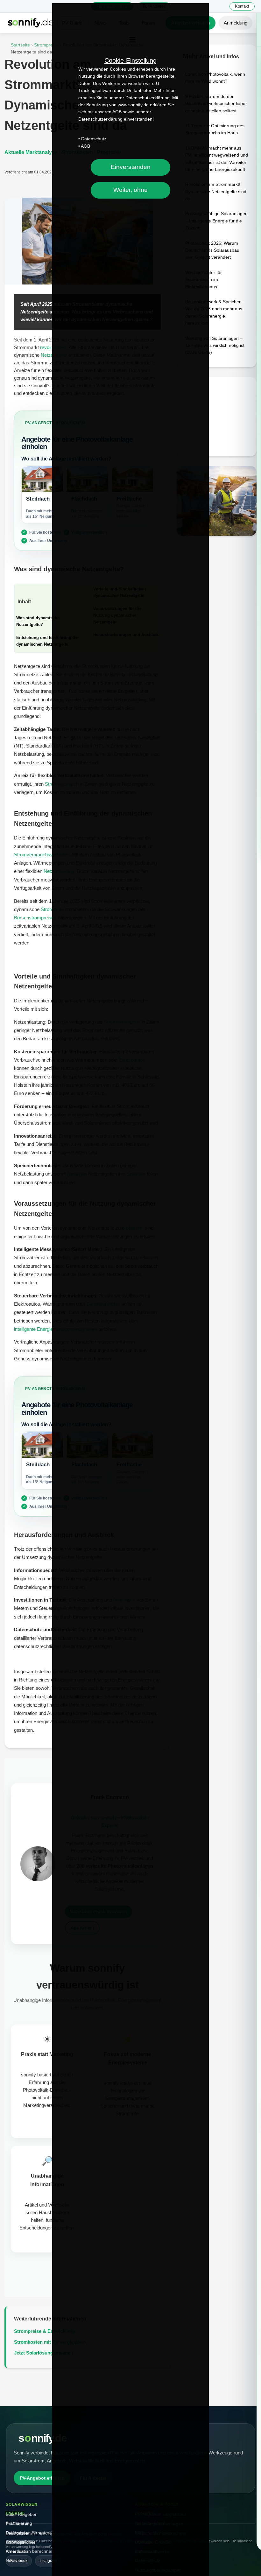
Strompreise (47, 45)
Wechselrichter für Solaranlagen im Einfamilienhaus (204, 280)
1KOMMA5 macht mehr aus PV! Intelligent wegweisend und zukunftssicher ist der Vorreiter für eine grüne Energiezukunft (217, 159)
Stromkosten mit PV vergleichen (50, 2342)
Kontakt (242, 6)
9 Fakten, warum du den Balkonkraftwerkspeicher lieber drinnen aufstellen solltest (216, 104)
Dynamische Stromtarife (30, 2533)
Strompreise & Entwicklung (45, 2331)
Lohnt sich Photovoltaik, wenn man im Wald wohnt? (215, 78)
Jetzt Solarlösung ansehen (44, 2353)
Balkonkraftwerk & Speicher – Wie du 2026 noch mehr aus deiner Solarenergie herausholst (215, 312)
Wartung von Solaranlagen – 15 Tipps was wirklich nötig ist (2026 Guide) (215, 345)
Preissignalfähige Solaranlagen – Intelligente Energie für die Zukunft (216, 221)
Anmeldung (236, 23)
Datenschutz (94, 139)
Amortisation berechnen (30, 2551)
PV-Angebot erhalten (42, 2478)
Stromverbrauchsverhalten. (42, 855)
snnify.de (42, 2438)
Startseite (20, 45)
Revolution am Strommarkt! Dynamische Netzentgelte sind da (216, 191)
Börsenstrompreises (35, 918)
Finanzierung (19, 2523)
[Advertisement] (217, 417)
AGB (85, 146)
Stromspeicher (20, 2542)
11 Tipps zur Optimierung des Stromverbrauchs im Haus (215, 129)
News (11, 2560)
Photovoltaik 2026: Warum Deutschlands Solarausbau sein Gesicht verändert (212, 250)
